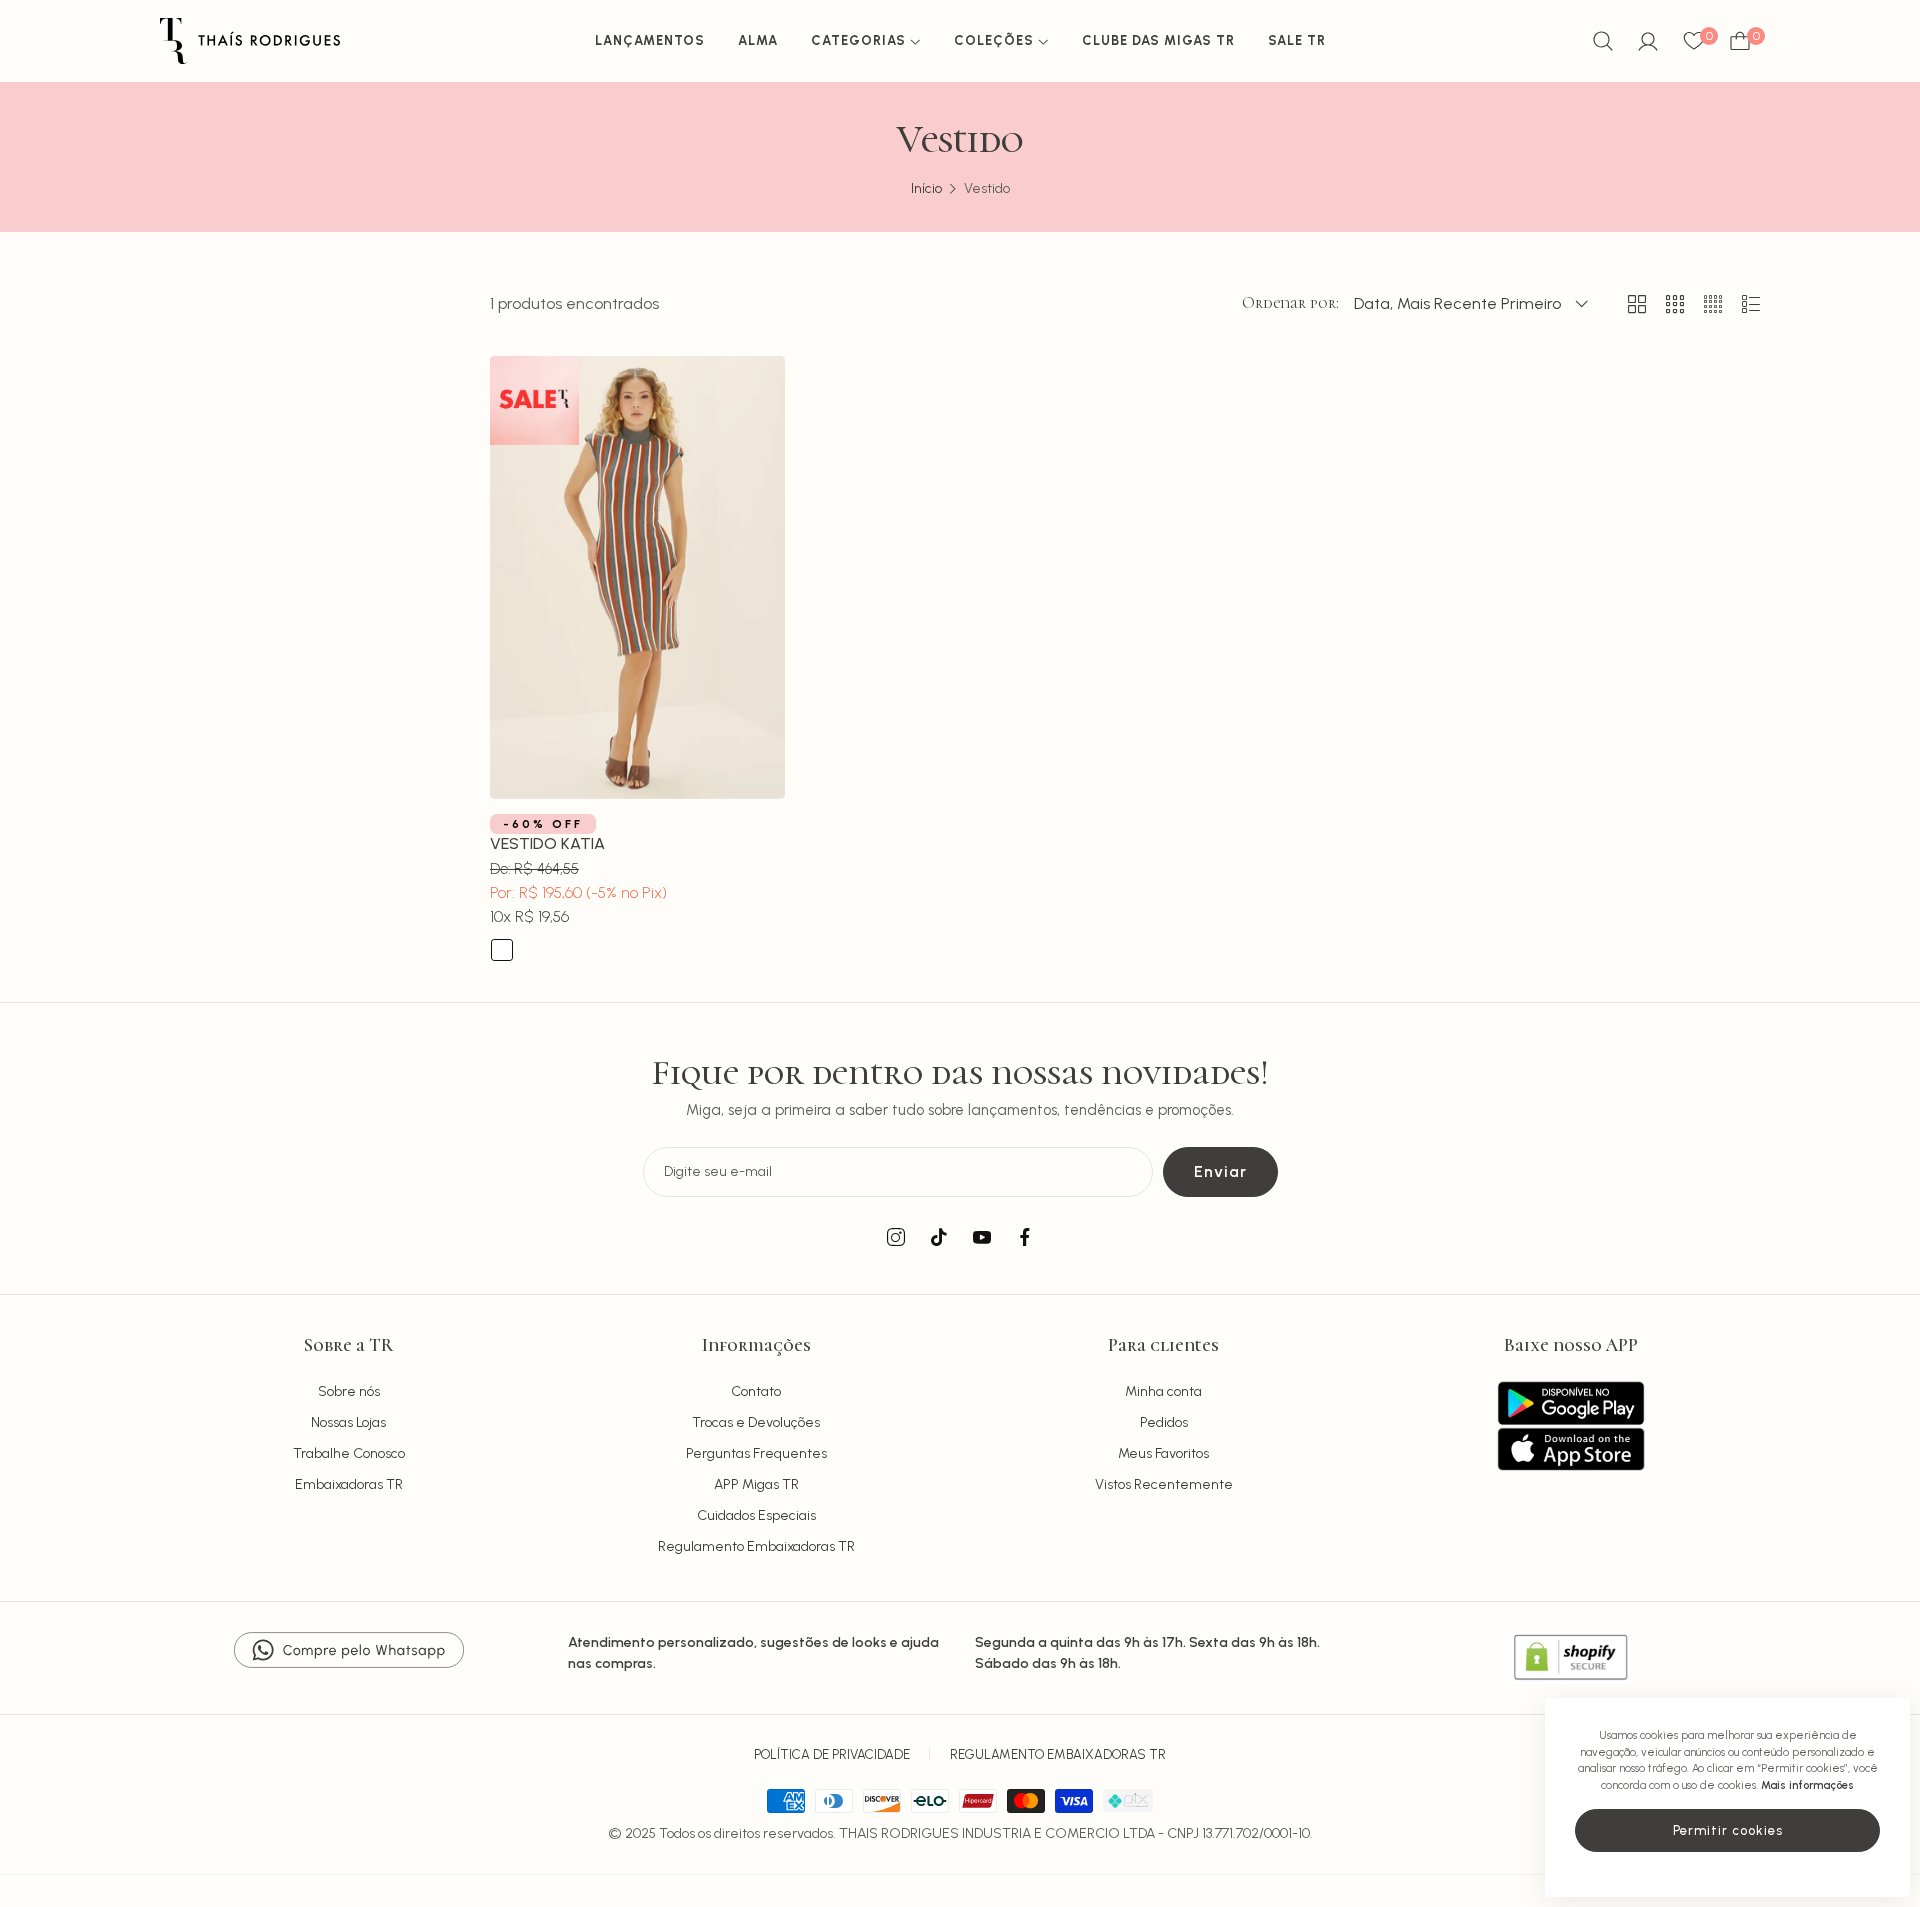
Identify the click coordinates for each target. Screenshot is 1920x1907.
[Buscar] (1603, 41)
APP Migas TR (756, 1484)
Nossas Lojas (348, 1422)
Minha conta (1163, 1391)
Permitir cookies (1728, 1830)
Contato (756, 1391)
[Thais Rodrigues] (250, 41)
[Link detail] (896, 1238)
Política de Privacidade (832, 1754)
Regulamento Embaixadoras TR (756, 1546)
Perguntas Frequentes (756, 1453)
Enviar (1220, 1171)
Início (926, 188)
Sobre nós (349, 1391)
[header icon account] (1648, 41)
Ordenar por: (1290, 303)
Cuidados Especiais (756, 1515)
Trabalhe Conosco (349, 1453)
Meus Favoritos (1163, 1453)
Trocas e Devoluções (756, 1422)
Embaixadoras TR (349, 1484)
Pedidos (1164, 1422)
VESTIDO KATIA (547, 843)
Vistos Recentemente (1164, 1484)
